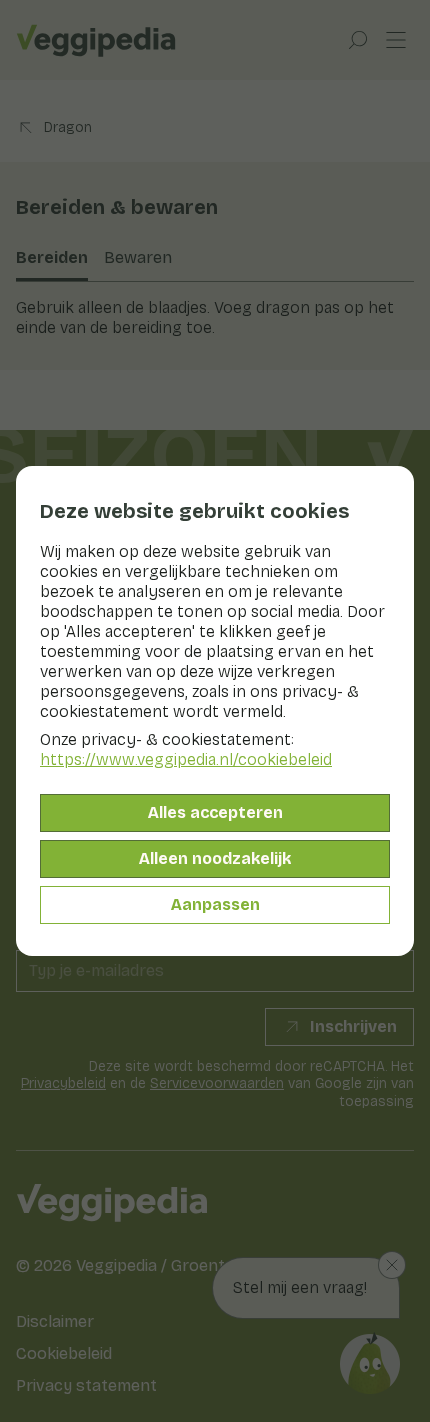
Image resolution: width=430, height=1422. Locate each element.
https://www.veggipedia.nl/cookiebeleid (186, 759)
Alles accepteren (215, 812)
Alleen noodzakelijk (215, 858)
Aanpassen (215, 904)
